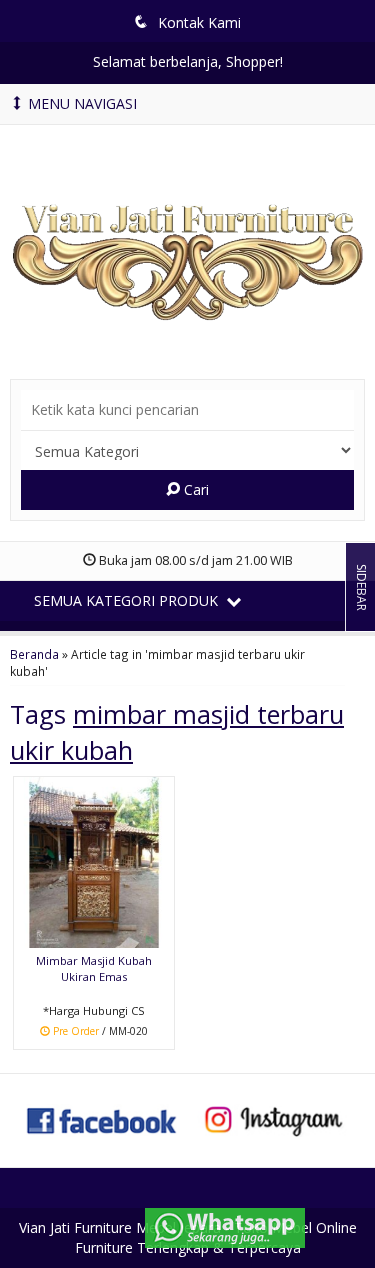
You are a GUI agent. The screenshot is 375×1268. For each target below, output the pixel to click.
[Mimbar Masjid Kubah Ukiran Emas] (94, 860)
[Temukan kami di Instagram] (273, 1118)
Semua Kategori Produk (128, 600)
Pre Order (100, 1032)
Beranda (34, 654)
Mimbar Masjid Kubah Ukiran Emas (94, 968)
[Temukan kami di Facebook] (102, 1118)
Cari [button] (194, 489)
